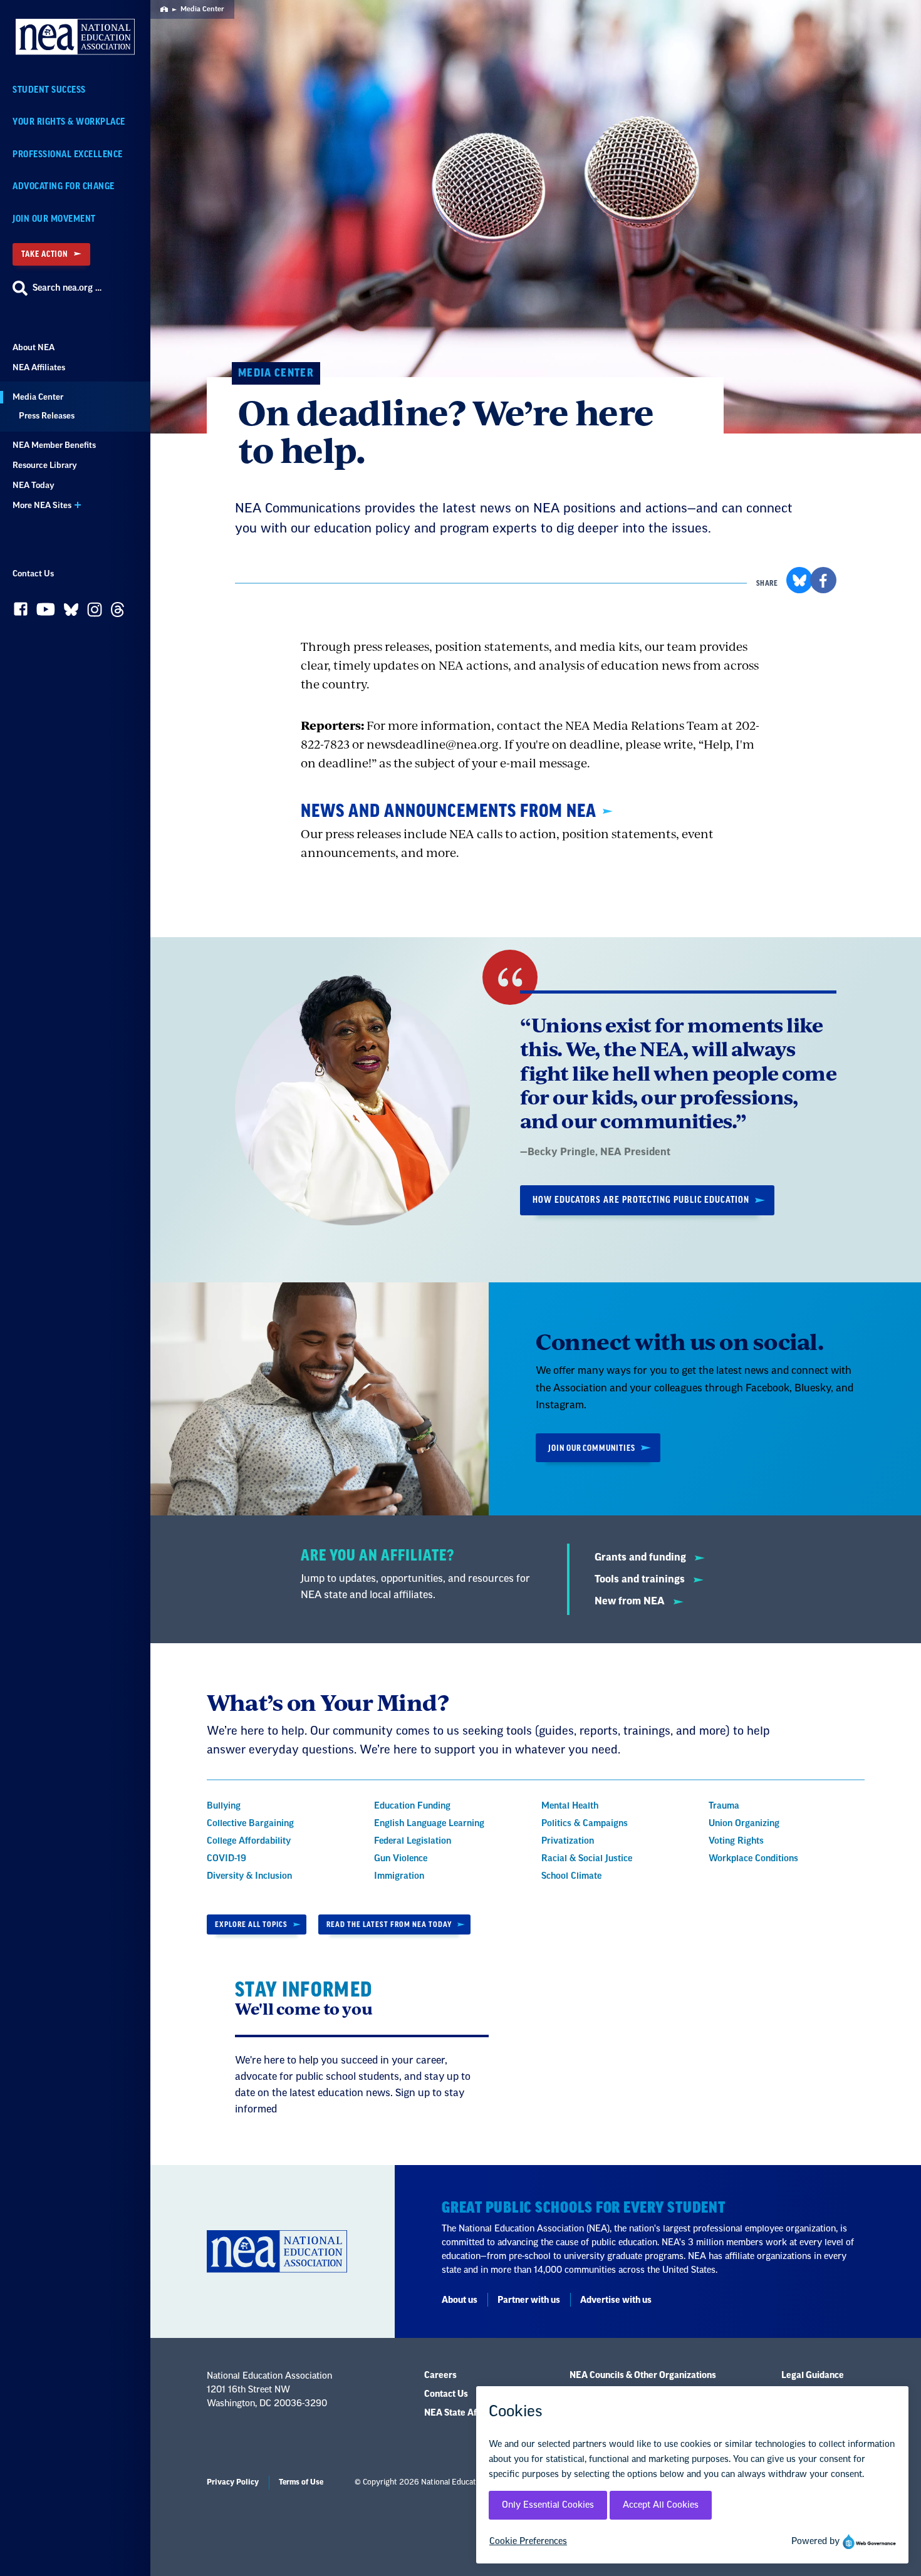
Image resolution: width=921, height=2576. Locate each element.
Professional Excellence (68, 154)
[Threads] (117, 613)
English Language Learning (429, 1824)
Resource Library (45, 465)
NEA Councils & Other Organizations (643, 2376)
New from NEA (631, 1601)
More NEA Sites (42, 505)
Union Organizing (744, 1824)
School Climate (571, 1876)
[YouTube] (46, 612)
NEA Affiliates (39, 367)
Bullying (224, 1806)
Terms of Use (301, 2482)
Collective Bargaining (250, 1824)
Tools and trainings (641, 1579)
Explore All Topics (251, 1924)
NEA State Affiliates (464, 2413)
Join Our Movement (54, 219)
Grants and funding (642, 1557)
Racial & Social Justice (587, 1859)
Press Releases (47, 416)
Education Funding (412, 1806)
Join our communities (592, 1448)
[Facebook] (21, 612)
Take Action (44, 254)
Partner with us (529, 2300)
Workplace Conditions (753, 1859)
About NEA (34, 347)
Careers (440, 2376)
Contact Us (33, 574)
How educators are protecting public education (641, 1200)
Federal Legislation (413, 1841)
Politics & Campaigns (585, 1824)
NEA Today (34, 485)
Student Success (49, 90)
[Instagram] (95, 613)
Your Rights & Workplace (69, 122)
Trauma (724, 1806)
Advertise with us (616, 2300)
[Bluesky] (71, 612)
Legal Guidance (813, 2376)
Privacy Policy (233, 2482)
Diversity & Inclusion (249, 1876)
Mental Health (570, 1806)
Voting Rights (736, 1841)
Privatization (568, 1841)
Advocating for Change (64, 186)
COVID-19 (226, 1859)
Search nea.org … (67, 288)
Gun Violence (401, 1859)
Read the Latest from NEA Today (389, 1924)
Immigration (399, 1876)
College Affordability (249, 1841)
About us (460, 2300)
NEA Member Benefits (54, 445)
